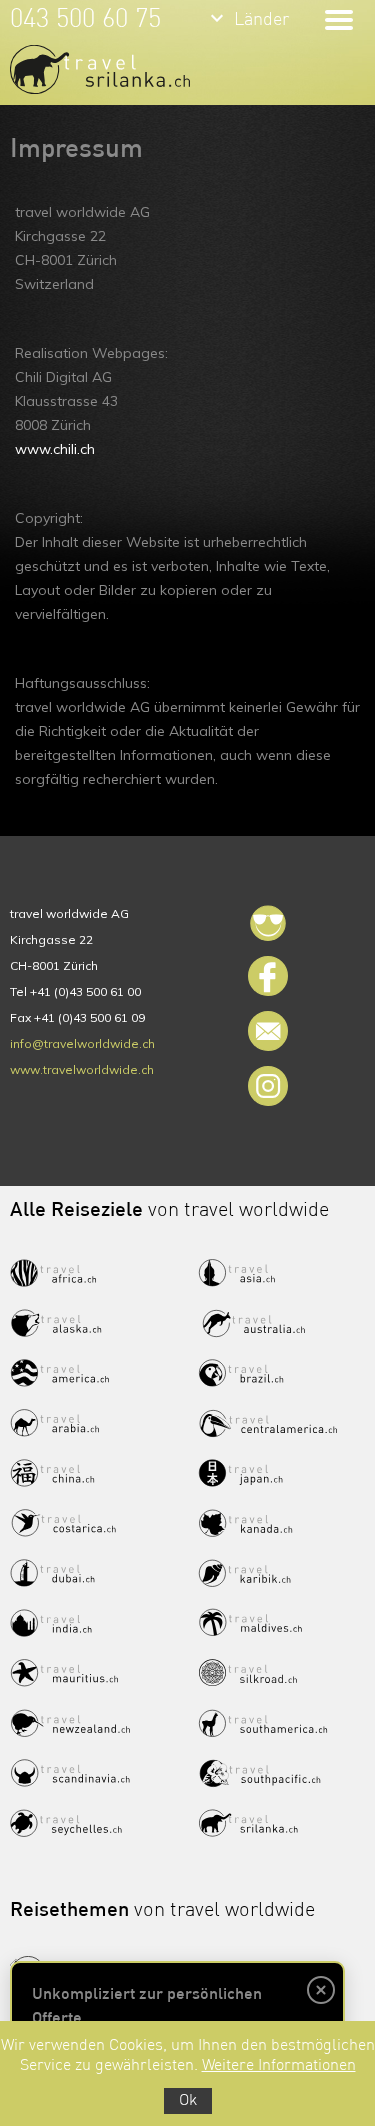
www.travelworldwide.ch (82, 1069)
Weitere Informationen (279, 2066)
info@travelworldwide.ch (82, 1043)
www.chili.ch (55, 449)
